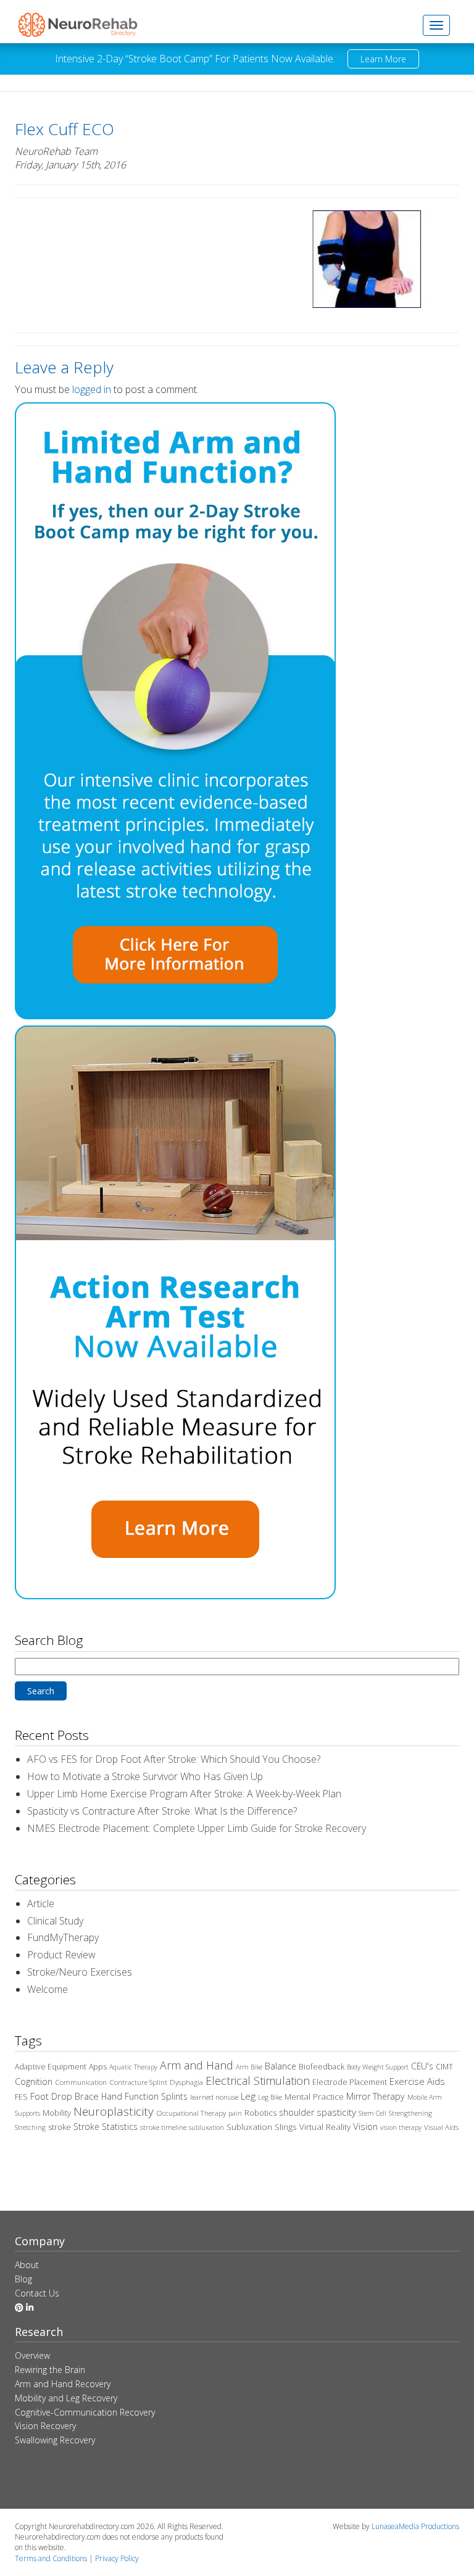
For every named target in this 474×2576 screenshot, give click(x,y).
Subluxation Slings (262, 2127)
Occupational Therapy (191, 2113)
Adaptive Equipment (51, 2067)
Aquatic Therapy (133, 2067)
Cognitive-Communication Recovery (85, 2412)
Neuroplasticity (114, 2111)
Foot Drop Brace (64, 2096)
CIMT (444, 2067)
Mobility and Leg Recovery (66, 2398)
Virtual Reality (325, 2127)
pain (235, 2113)
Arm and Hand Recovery (63, 2384)
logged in (92, 389)
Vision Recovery (45, 2426)
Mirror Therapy (376, 2096)
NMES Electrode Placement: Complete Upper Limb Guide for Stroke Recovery (197, 1828)
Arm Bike (249, 2067)
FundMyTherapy (63, 1937)
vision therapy (401, 2127)
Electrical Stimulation (258, 2081)
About (27, 2265)
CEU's (422, 2066)
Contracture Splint (138, 2082)
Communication (81, 2082)
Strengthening (410, 2113)
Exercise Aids (417, 2081)
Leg (248, 2096)
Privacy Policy (117, 2558)
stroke (60, 2127)
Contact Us (37, 2293)
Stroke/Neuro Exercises (80, 1972)
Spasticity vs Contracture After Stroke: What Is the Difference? (162, 1811)
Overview (32, 2355)
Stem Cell (372, 2113)
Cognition (34, 2081)
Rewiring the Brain (50, 2370)
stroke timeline (163, 2127)
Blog (23, 2279)
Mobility (57, 2113)
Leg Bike (270, 2097)
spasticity (336, 2112)
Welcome (48, 1989)
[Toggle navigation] (436, 25)
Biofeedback (322, 2066)
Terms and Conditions (51, 2558)
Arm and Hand (197, 2065)
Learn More (383, 59)
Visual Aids (441, 2127)
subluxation (206, 2127)
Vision (365, 2126)
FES (21, 2097)
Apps (98, 2067)
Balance (281, 2066)
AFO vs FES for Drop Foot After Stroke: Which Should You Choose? (174, 1759)
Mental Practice (314, 2097)
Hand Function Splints (144, 2096)
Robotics (260, 2113)
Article (41, 1903)
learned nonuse (214, 2097)
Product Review (61, 1955)
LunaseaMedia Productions (415, 2526)
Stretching (30, 2127)
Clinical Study (55, 1921)
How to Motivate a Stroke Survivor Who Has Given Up (145, 1776)
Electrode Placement (350, 2082)
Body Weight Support (378, 2067)
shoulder (297, 2112)
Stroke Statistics (106, 2127)
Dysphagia (186, 2082)
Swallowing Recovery (55, 2440)
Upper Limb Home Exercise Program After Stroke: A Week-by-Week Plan (184, 1794)
